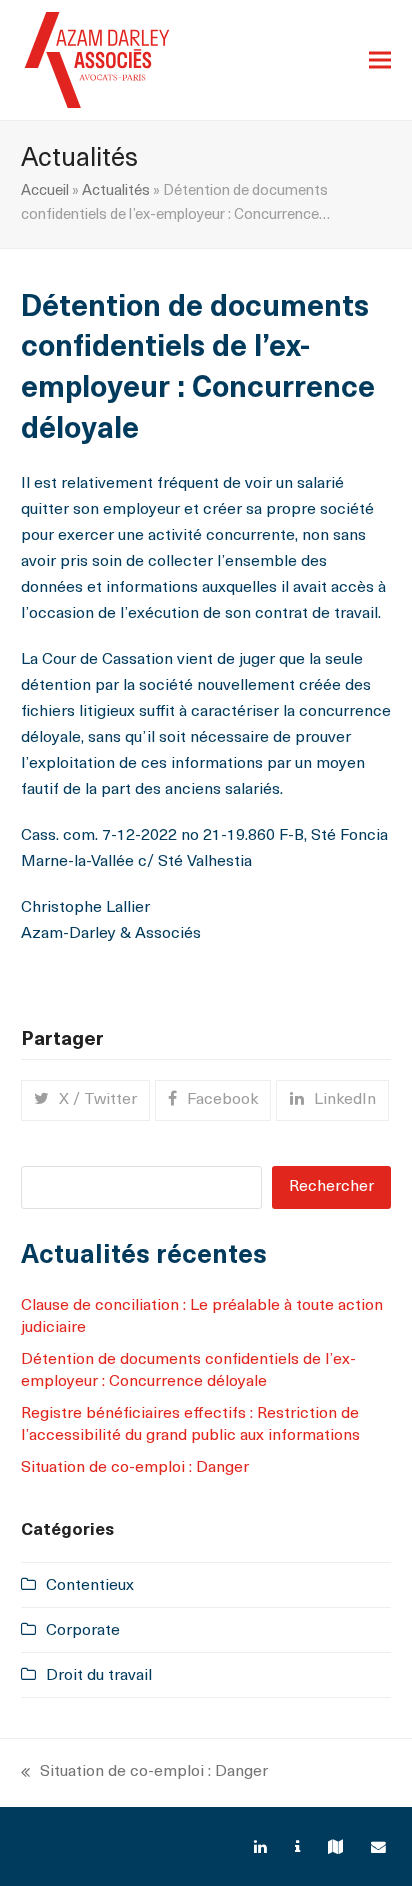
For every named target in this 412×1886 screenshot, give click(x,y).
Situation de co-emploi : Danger (135, 1468)
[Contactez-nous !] (381, 1848)
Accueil (45, 191)
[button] (380, 60)
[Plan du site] (338, 1848)
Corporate (83, 1631)
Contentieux (90, 1586)
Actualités (116, 191)
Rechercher (331, 1187)
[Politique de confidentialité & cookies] (300, 1848)
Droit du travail (99, 1676)
